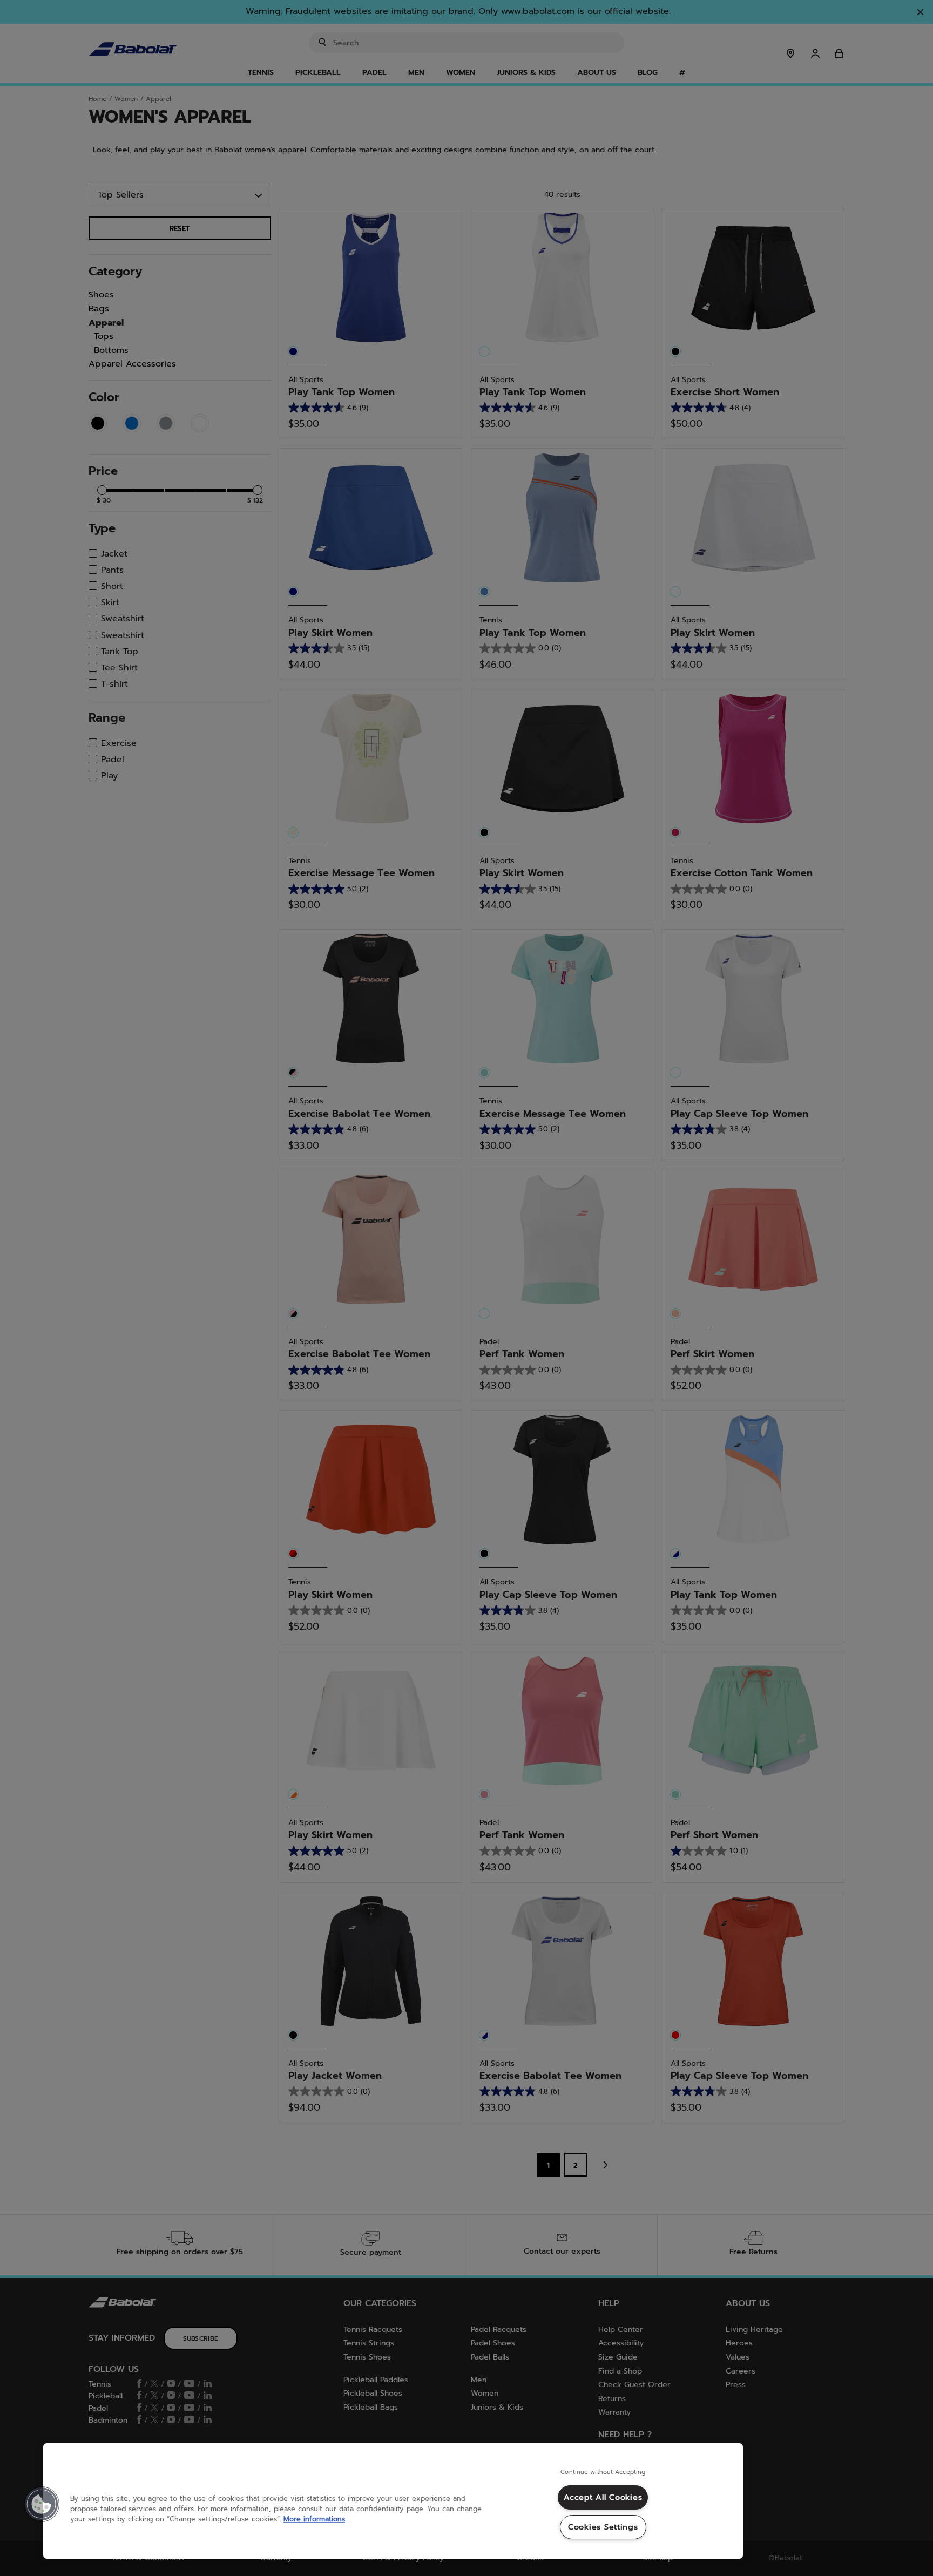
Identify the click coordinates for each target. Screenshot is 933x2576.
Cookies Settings (603, 2527)
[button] (42, 2504)
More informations (314, 2519)
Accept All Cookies (603, 2497)
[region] (393, 2501)
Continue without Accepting (603, 2472)
